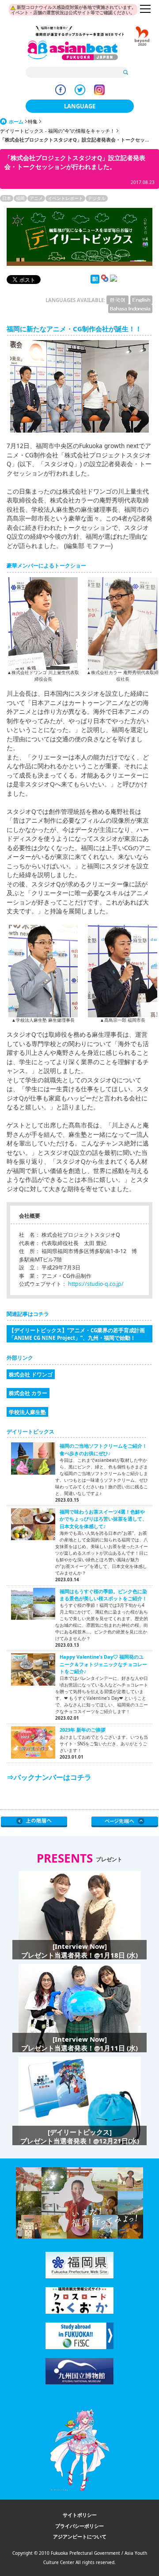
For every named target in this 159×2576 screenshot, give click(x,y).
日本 (7, 198)
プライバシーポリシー (79, 2526)
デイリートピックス (30, 1432)
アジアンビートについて (80, 2536)
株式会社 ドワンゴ (31, 1374)
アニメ (36, 198)
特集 (33, 121)
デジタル (97, 198)
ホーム (16, 121)
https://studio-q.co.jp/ (96, 1284)
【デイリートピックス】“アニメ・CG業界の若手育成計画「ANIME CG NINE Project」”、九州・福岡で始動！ (77, 1334)
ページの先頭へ (125, 1822)
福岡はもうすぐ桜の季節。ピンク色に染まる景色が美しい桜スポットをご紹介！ (103, 1595)
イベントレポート (65, 198)
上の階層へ (34, 1822)
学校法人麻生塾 (27, 1412)
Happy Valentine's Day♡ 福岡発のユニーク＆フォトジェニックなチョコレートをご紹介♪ (103, 1664)
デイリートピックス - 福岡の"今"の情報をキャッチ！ (57, 131)
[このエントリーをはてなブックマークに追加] (95, 282)
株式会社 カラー (28, 1393)
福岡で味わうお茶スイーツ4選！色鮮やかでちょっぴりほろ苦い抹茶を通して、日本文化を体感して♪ (103, 1519)
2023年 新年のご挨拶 (83, 1730)
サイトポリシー (80, 2515)
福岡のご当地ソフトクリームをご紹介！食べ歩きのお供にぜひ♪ (103, 1449)
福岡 (20, 198)
